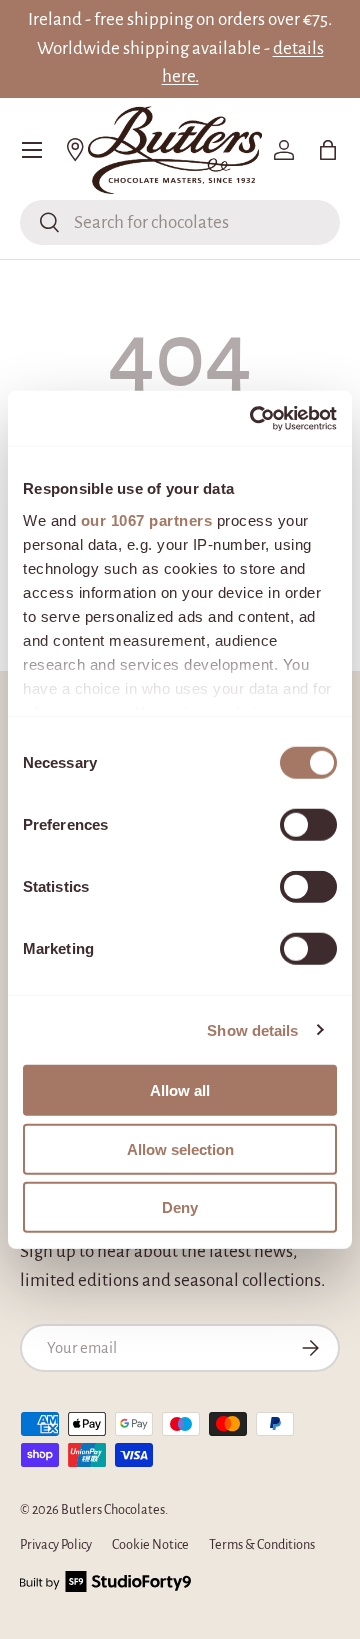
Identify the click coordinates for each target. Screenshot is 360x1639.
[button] (328, 150)
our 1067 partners (147, 519)
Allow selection (180, 1148)
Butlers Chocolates (113, 1510)
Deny (180, 1207)
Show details (252, 1029)
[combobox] (180, 222)
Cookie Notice (150, 1545)
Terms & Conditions (262, 1545)
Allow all (180, 1090)
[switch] (308, 825)
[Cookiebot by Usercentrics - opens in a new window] (254, 418)
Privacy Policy (56, 1545)
